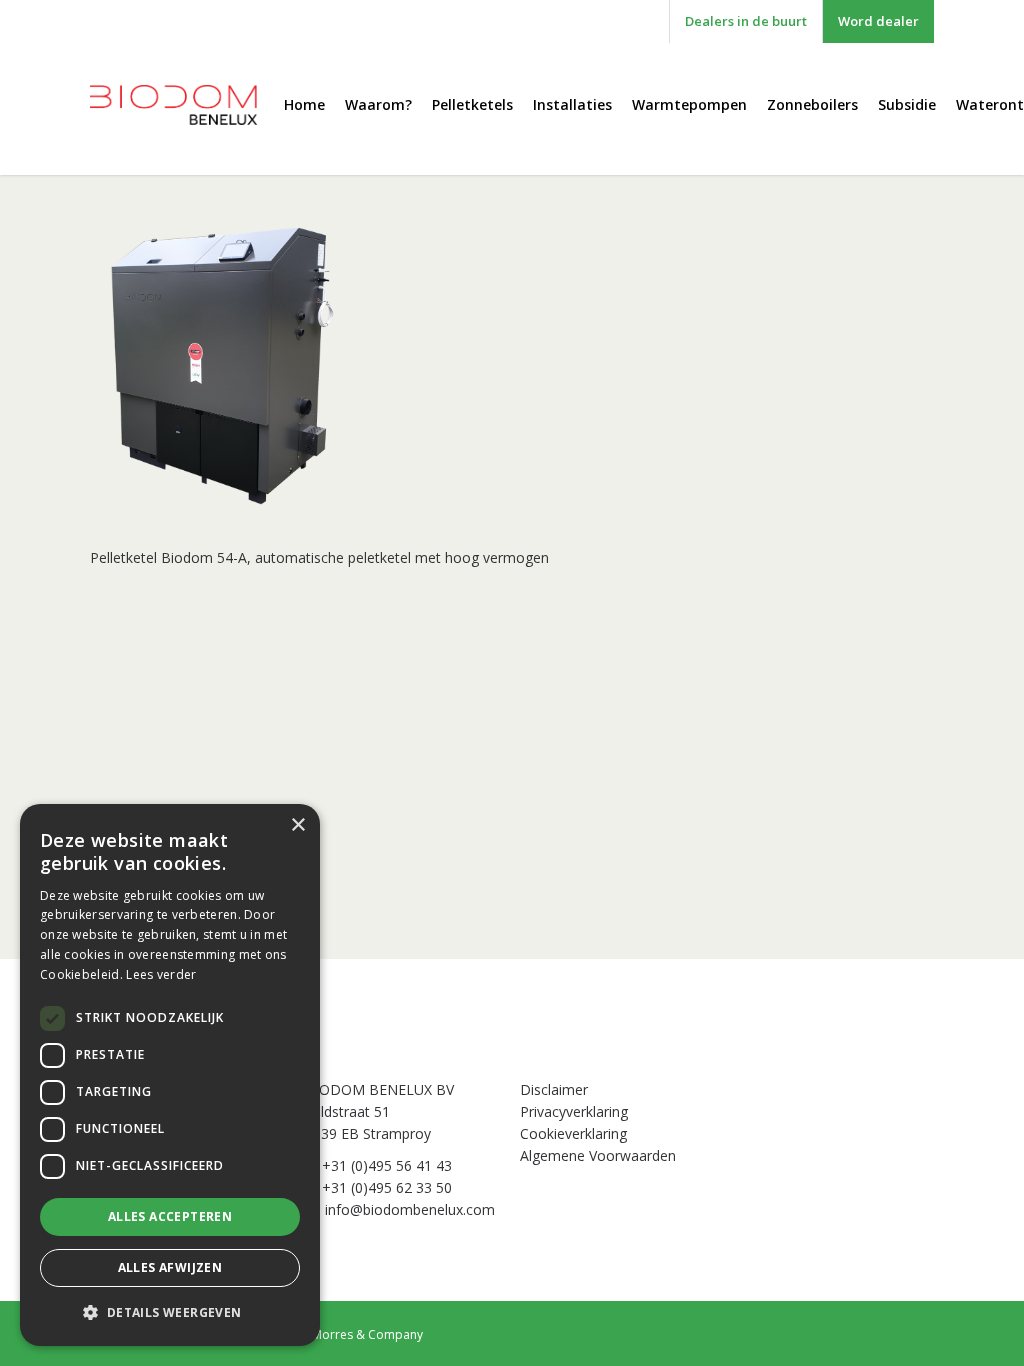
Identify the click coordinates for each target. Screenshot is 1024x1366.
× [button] (297, 825)
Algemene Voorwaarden (598, 1155)
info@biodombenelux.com (410, 1209)
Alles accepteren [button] (170, 1216)
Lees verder (161, 974)
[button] (170, 1313)
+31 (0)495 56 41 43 (387, 1165)
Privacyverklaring (574, 1111)
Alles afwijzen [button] (170, 1267)
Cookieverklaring (573, 1133)
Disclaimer (554, 1089)
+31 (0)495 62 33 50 (387, 1187)
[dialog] (170, 1075)
